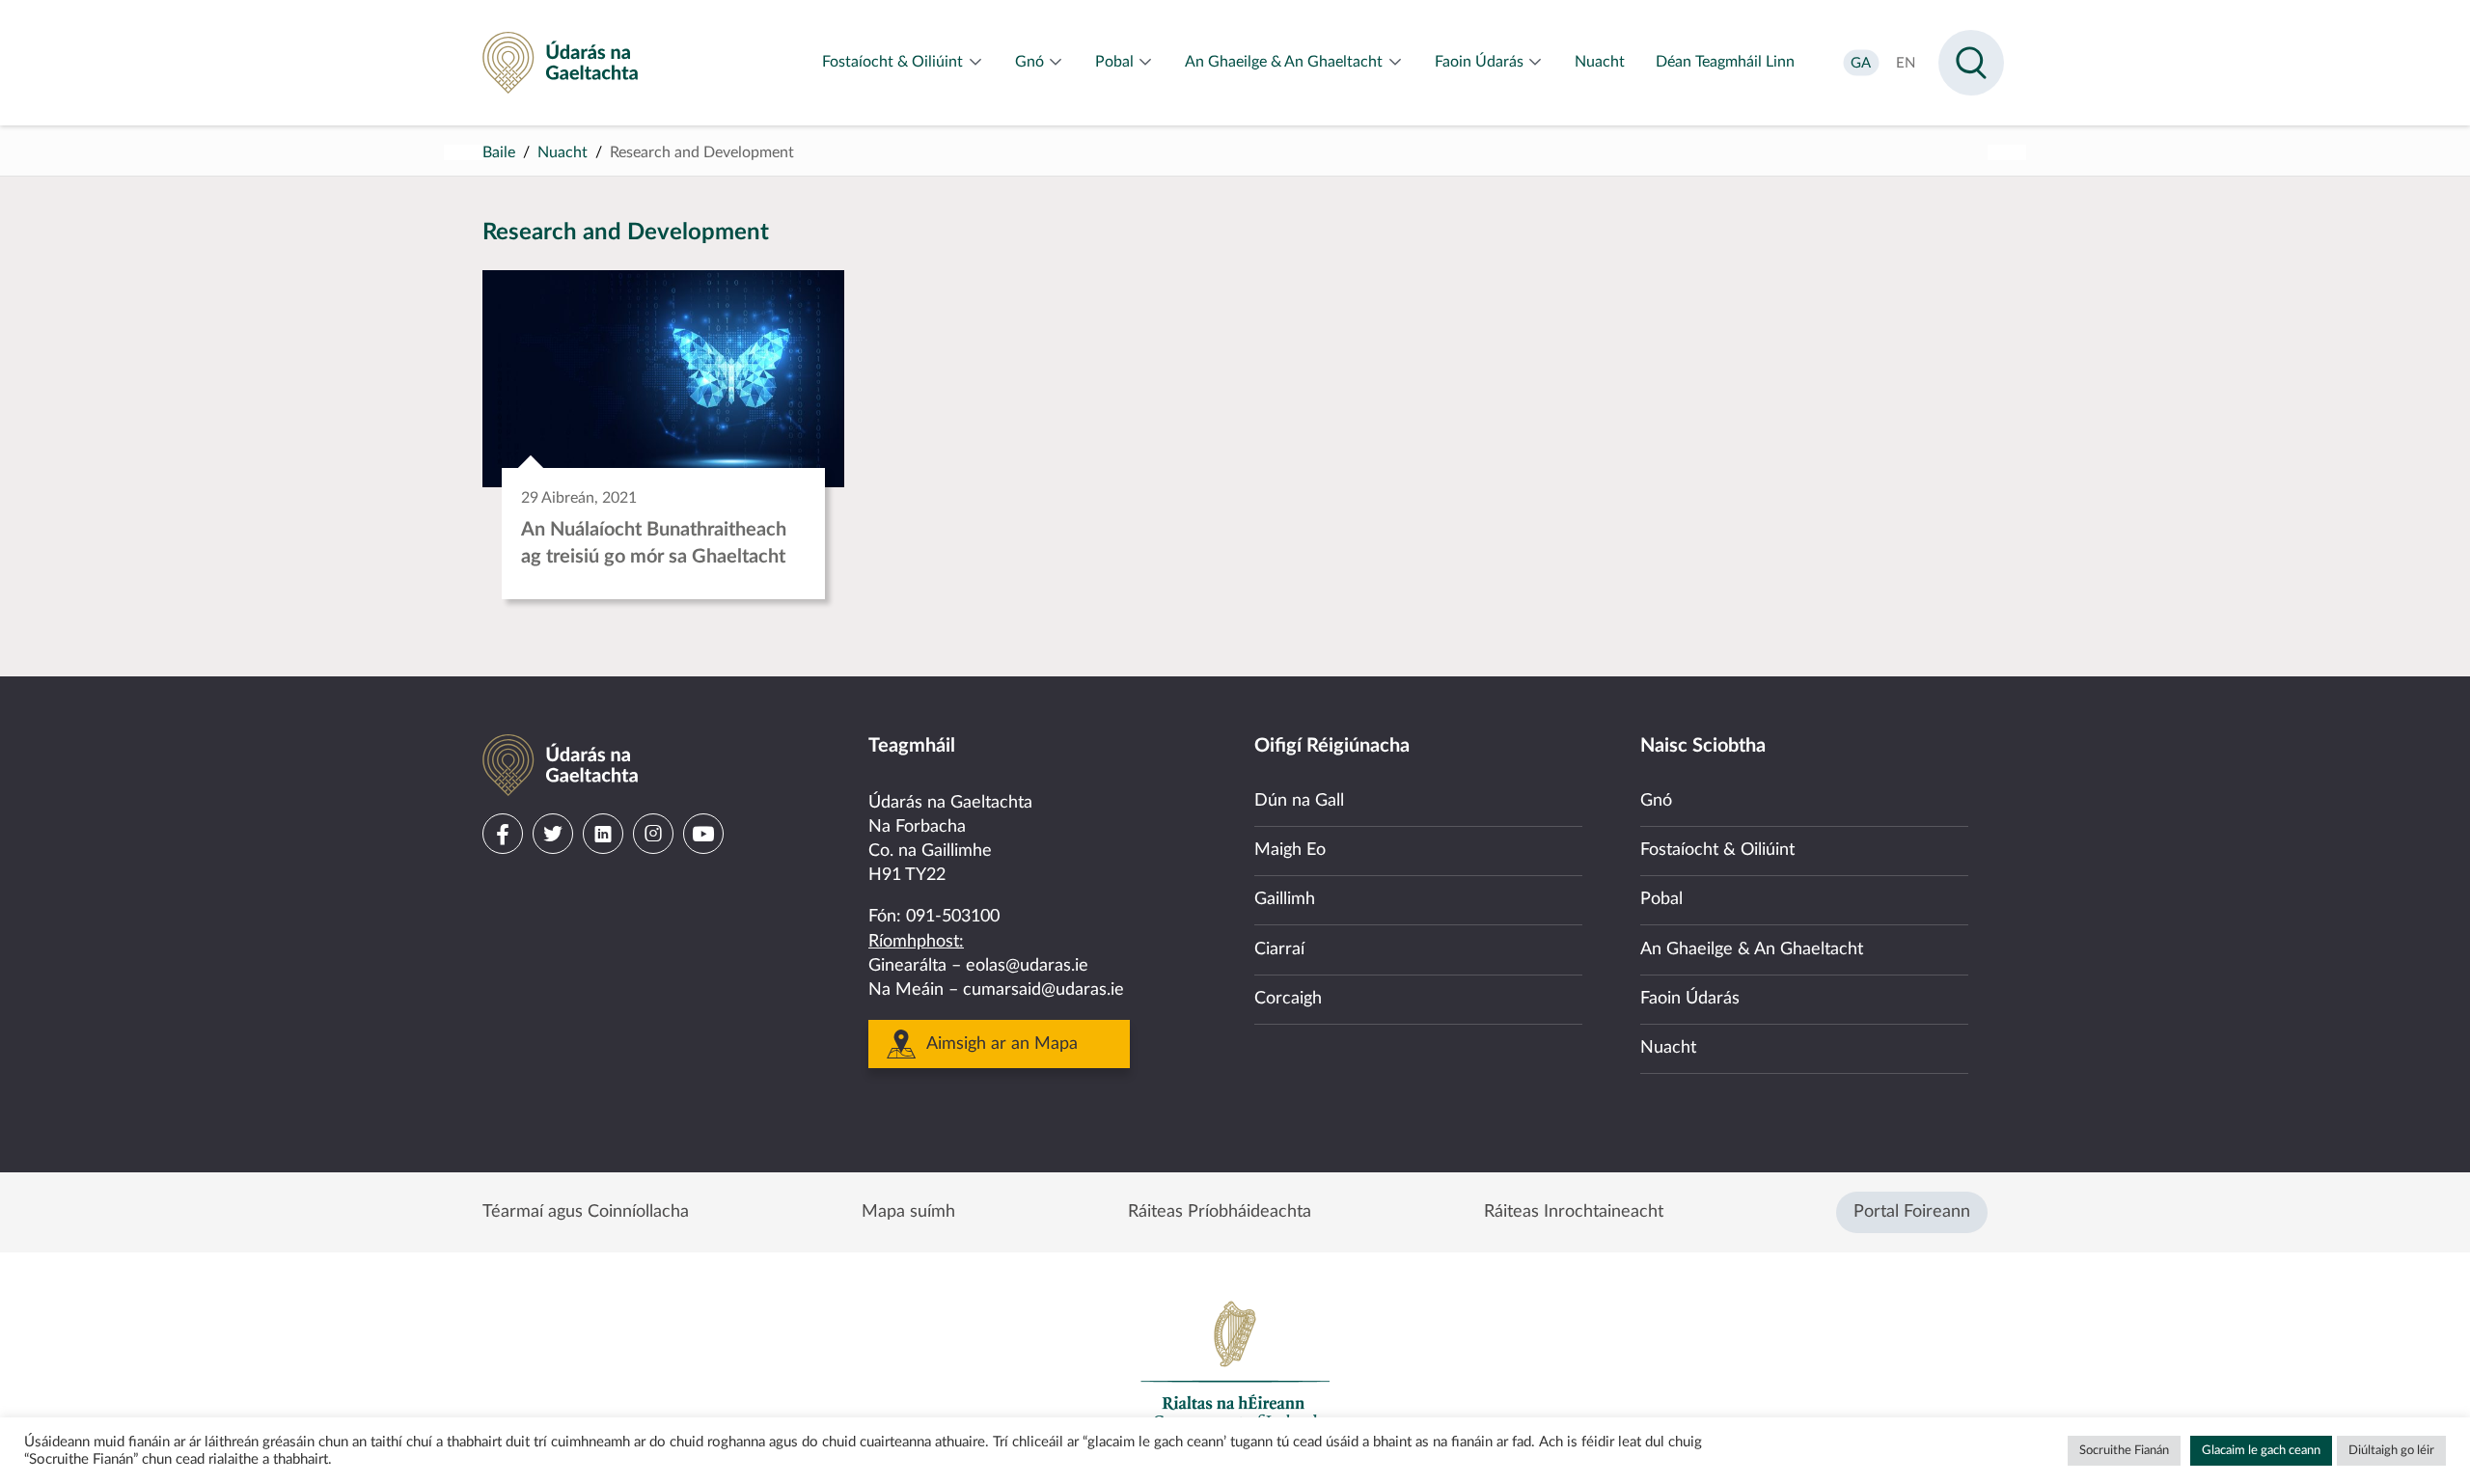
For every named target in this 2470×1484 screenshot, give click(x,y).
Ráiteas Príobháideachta (1220, 1212)
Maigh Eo (1290, 850)
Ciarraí (1279, 949)
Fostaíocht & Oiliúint (1717, 850)
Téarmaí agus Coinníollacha (586, 1212)
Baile (499, 152)
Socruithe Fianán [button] (2124, 1451)
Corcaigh (1288, 999)
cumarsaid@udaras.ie (1043, 990)
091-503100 (953, 917)
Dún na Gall (1299, 801)
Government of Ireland (1235, 1364)
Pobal (1661, 899)
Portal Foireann (1912, 1212)
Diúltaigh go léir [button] (2391, 1451)
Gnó (1656, 801)
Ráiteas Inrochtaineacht (1574, 1212)
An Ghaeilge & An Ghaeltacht (1752, 949)
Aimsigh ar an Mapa (1002, 1044)
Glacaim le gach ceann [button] (2261, 1451)
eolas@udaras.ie (1027, 966)
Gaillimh (1285, 899)
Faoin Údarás (1690, 999)
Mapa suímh (908, 1212)
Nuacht (563, 152)
